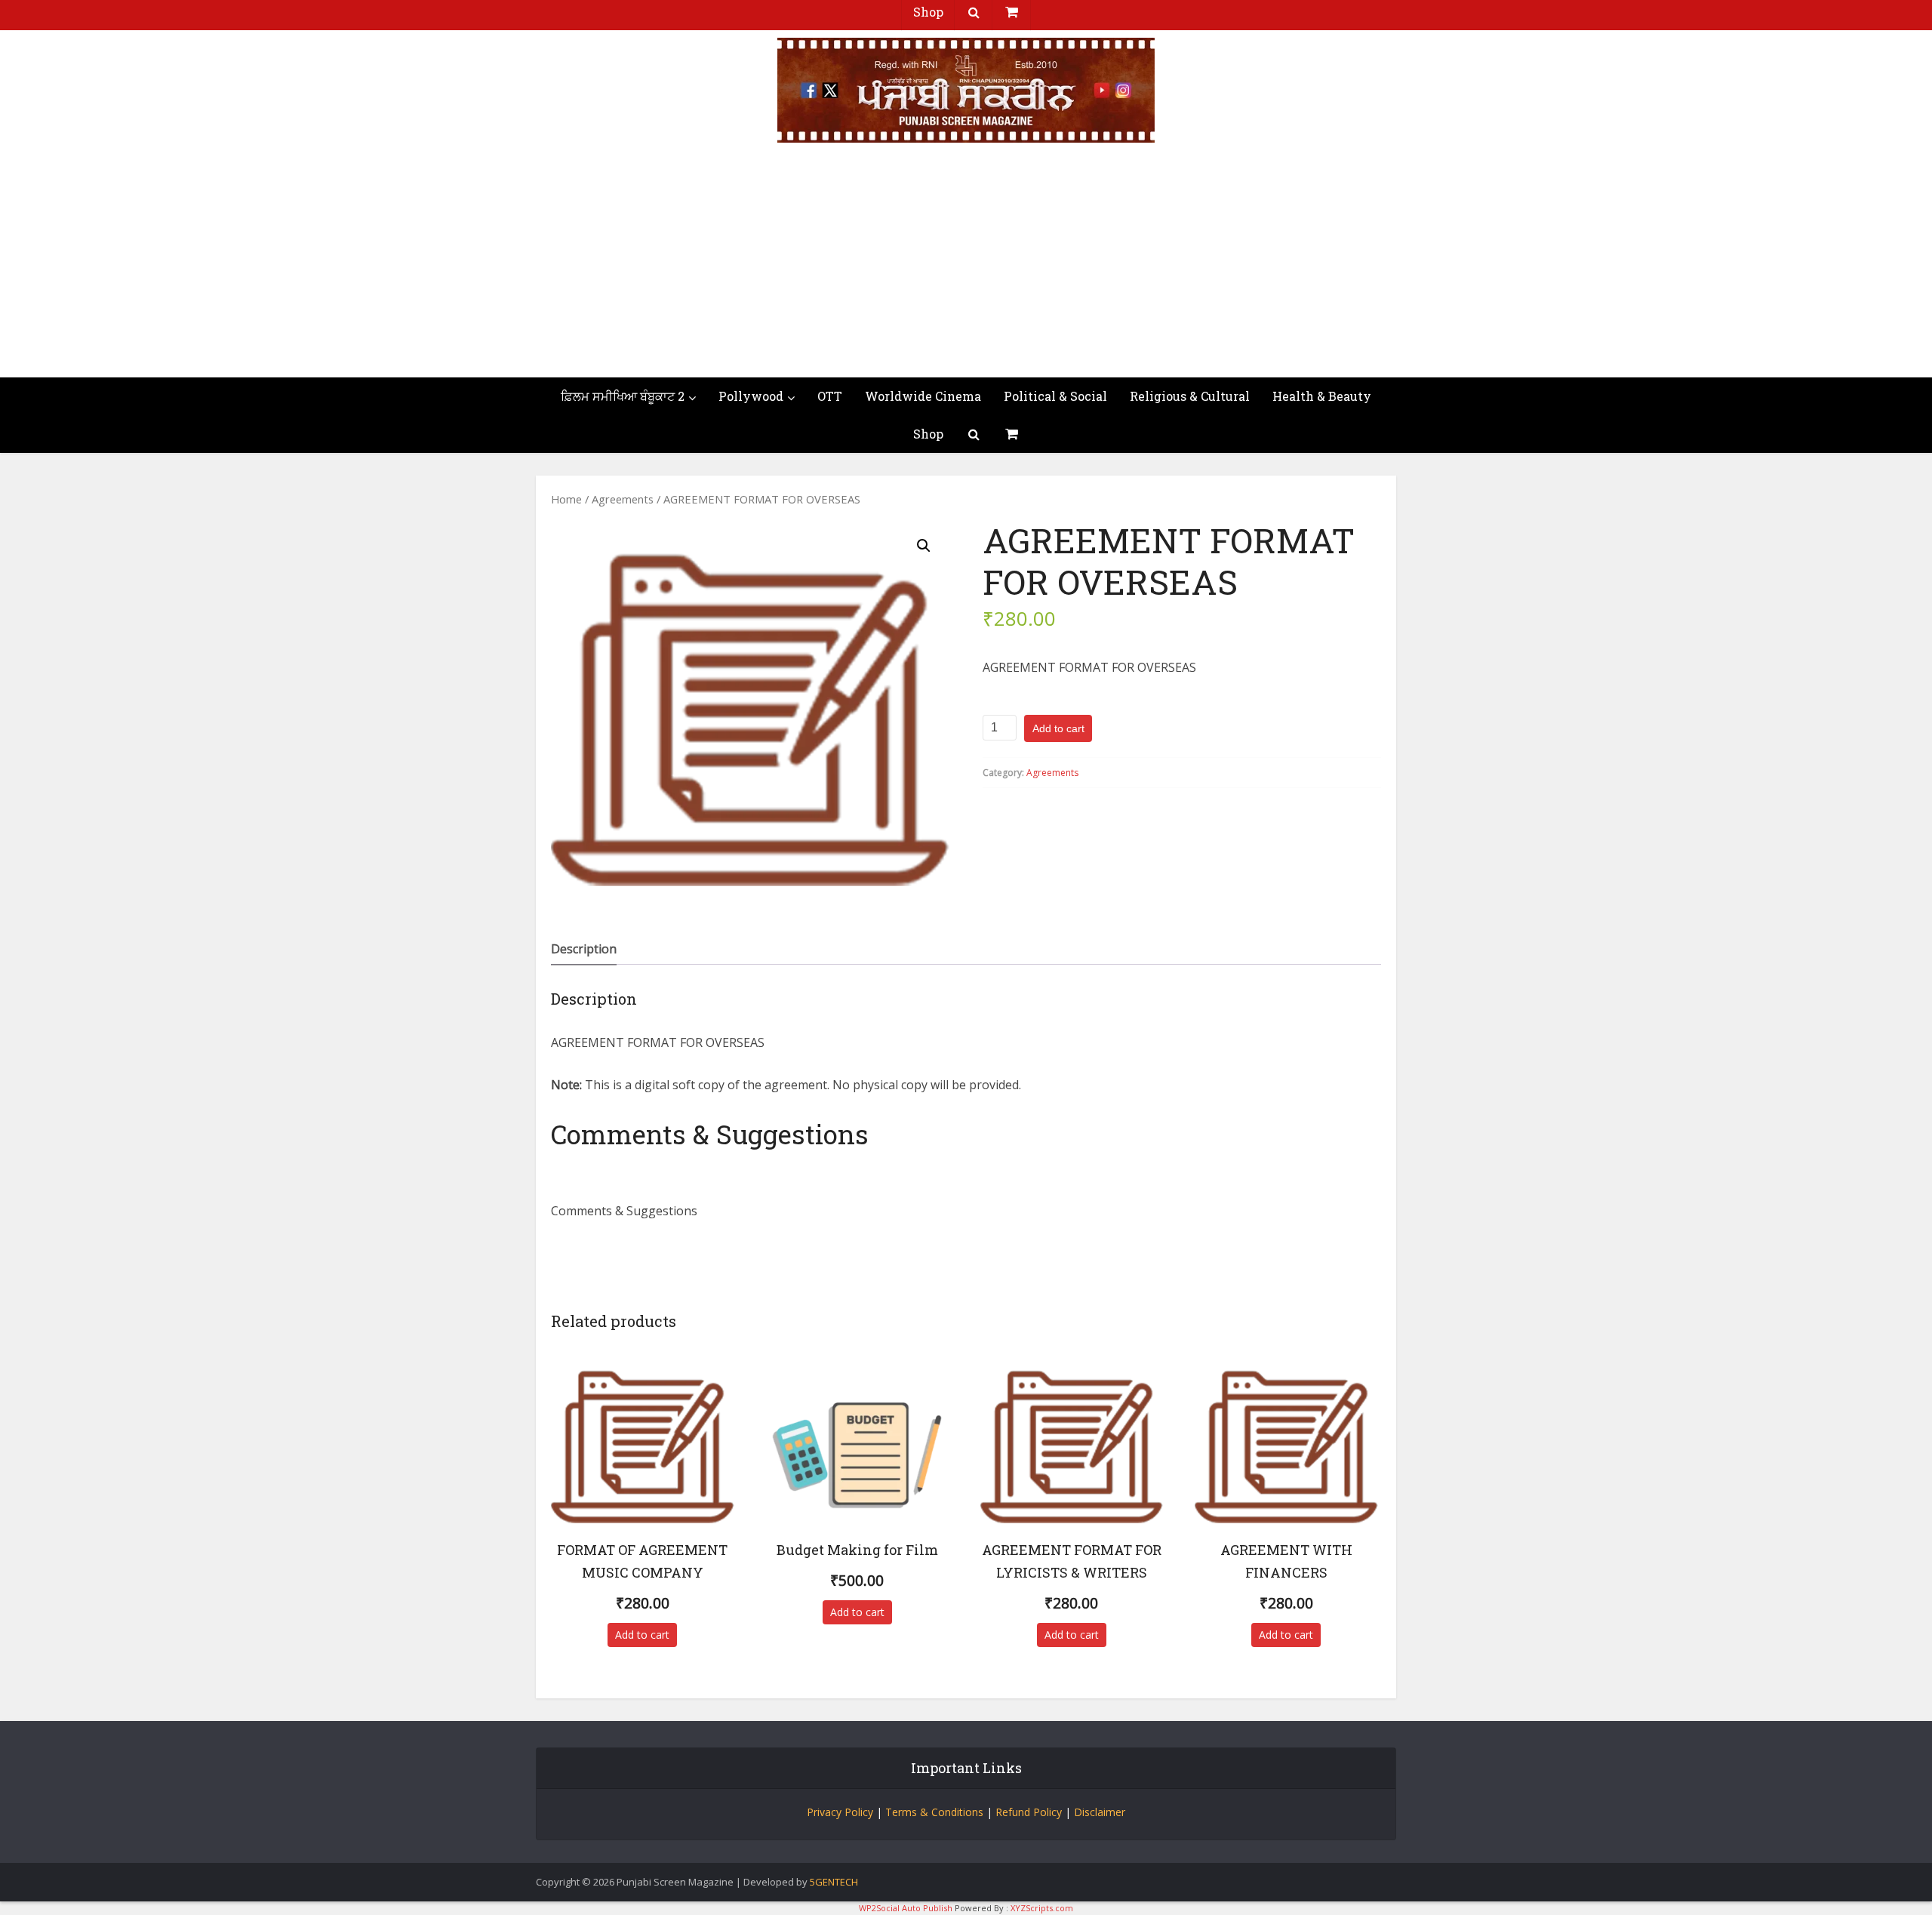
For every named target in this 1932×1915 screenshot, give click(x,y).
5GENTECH (834, 1882)
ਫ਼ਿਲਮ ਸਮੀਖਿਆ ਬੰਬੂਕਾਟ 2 (623, 396)
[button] (924, 546)
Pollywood (751, 396)
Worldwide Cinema (923, 396)
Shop (928, 434)
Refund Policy (1029, 1812)
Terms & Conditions (934, 1812)
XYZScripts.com (1042, 1908)
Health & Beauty (1322, 396)
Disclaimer (1100, 1812)
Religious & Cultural (1190, 396)
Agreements (623, 499)
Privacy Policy (840, 1812)
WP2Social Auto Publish (906, 1908)
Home (566, 499)
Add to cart (1058, 728)
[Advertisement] (966, 264)
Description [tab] (584, 949)
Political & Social (1055, 396)
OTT (830, 396)
